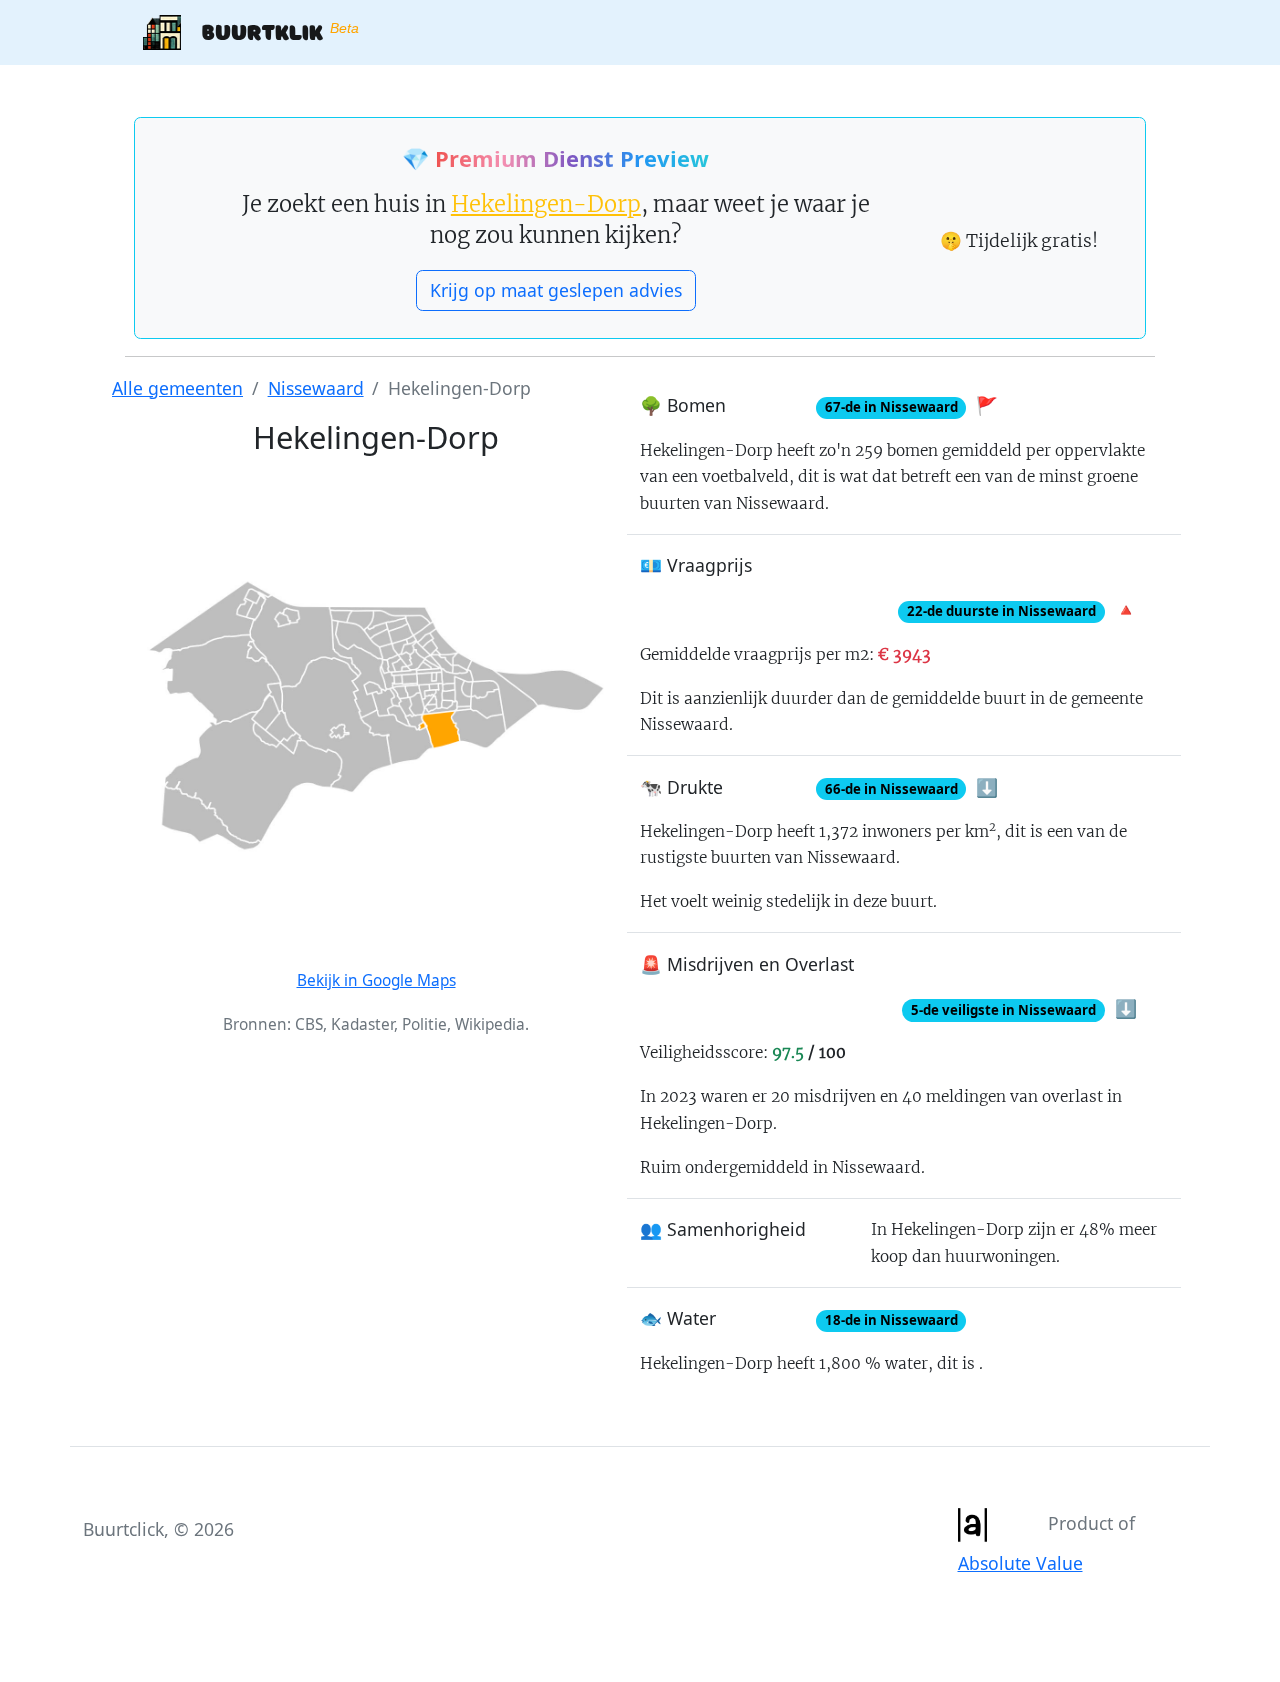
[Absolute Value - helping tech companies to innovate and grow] (972, 1523)
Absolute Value (1020, 1563)
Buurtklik (270, 31)
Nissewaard (316, 388)
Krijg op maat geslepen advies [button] (556, 290)
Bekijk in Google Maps (376, 980)
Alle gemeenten (177, 388)
